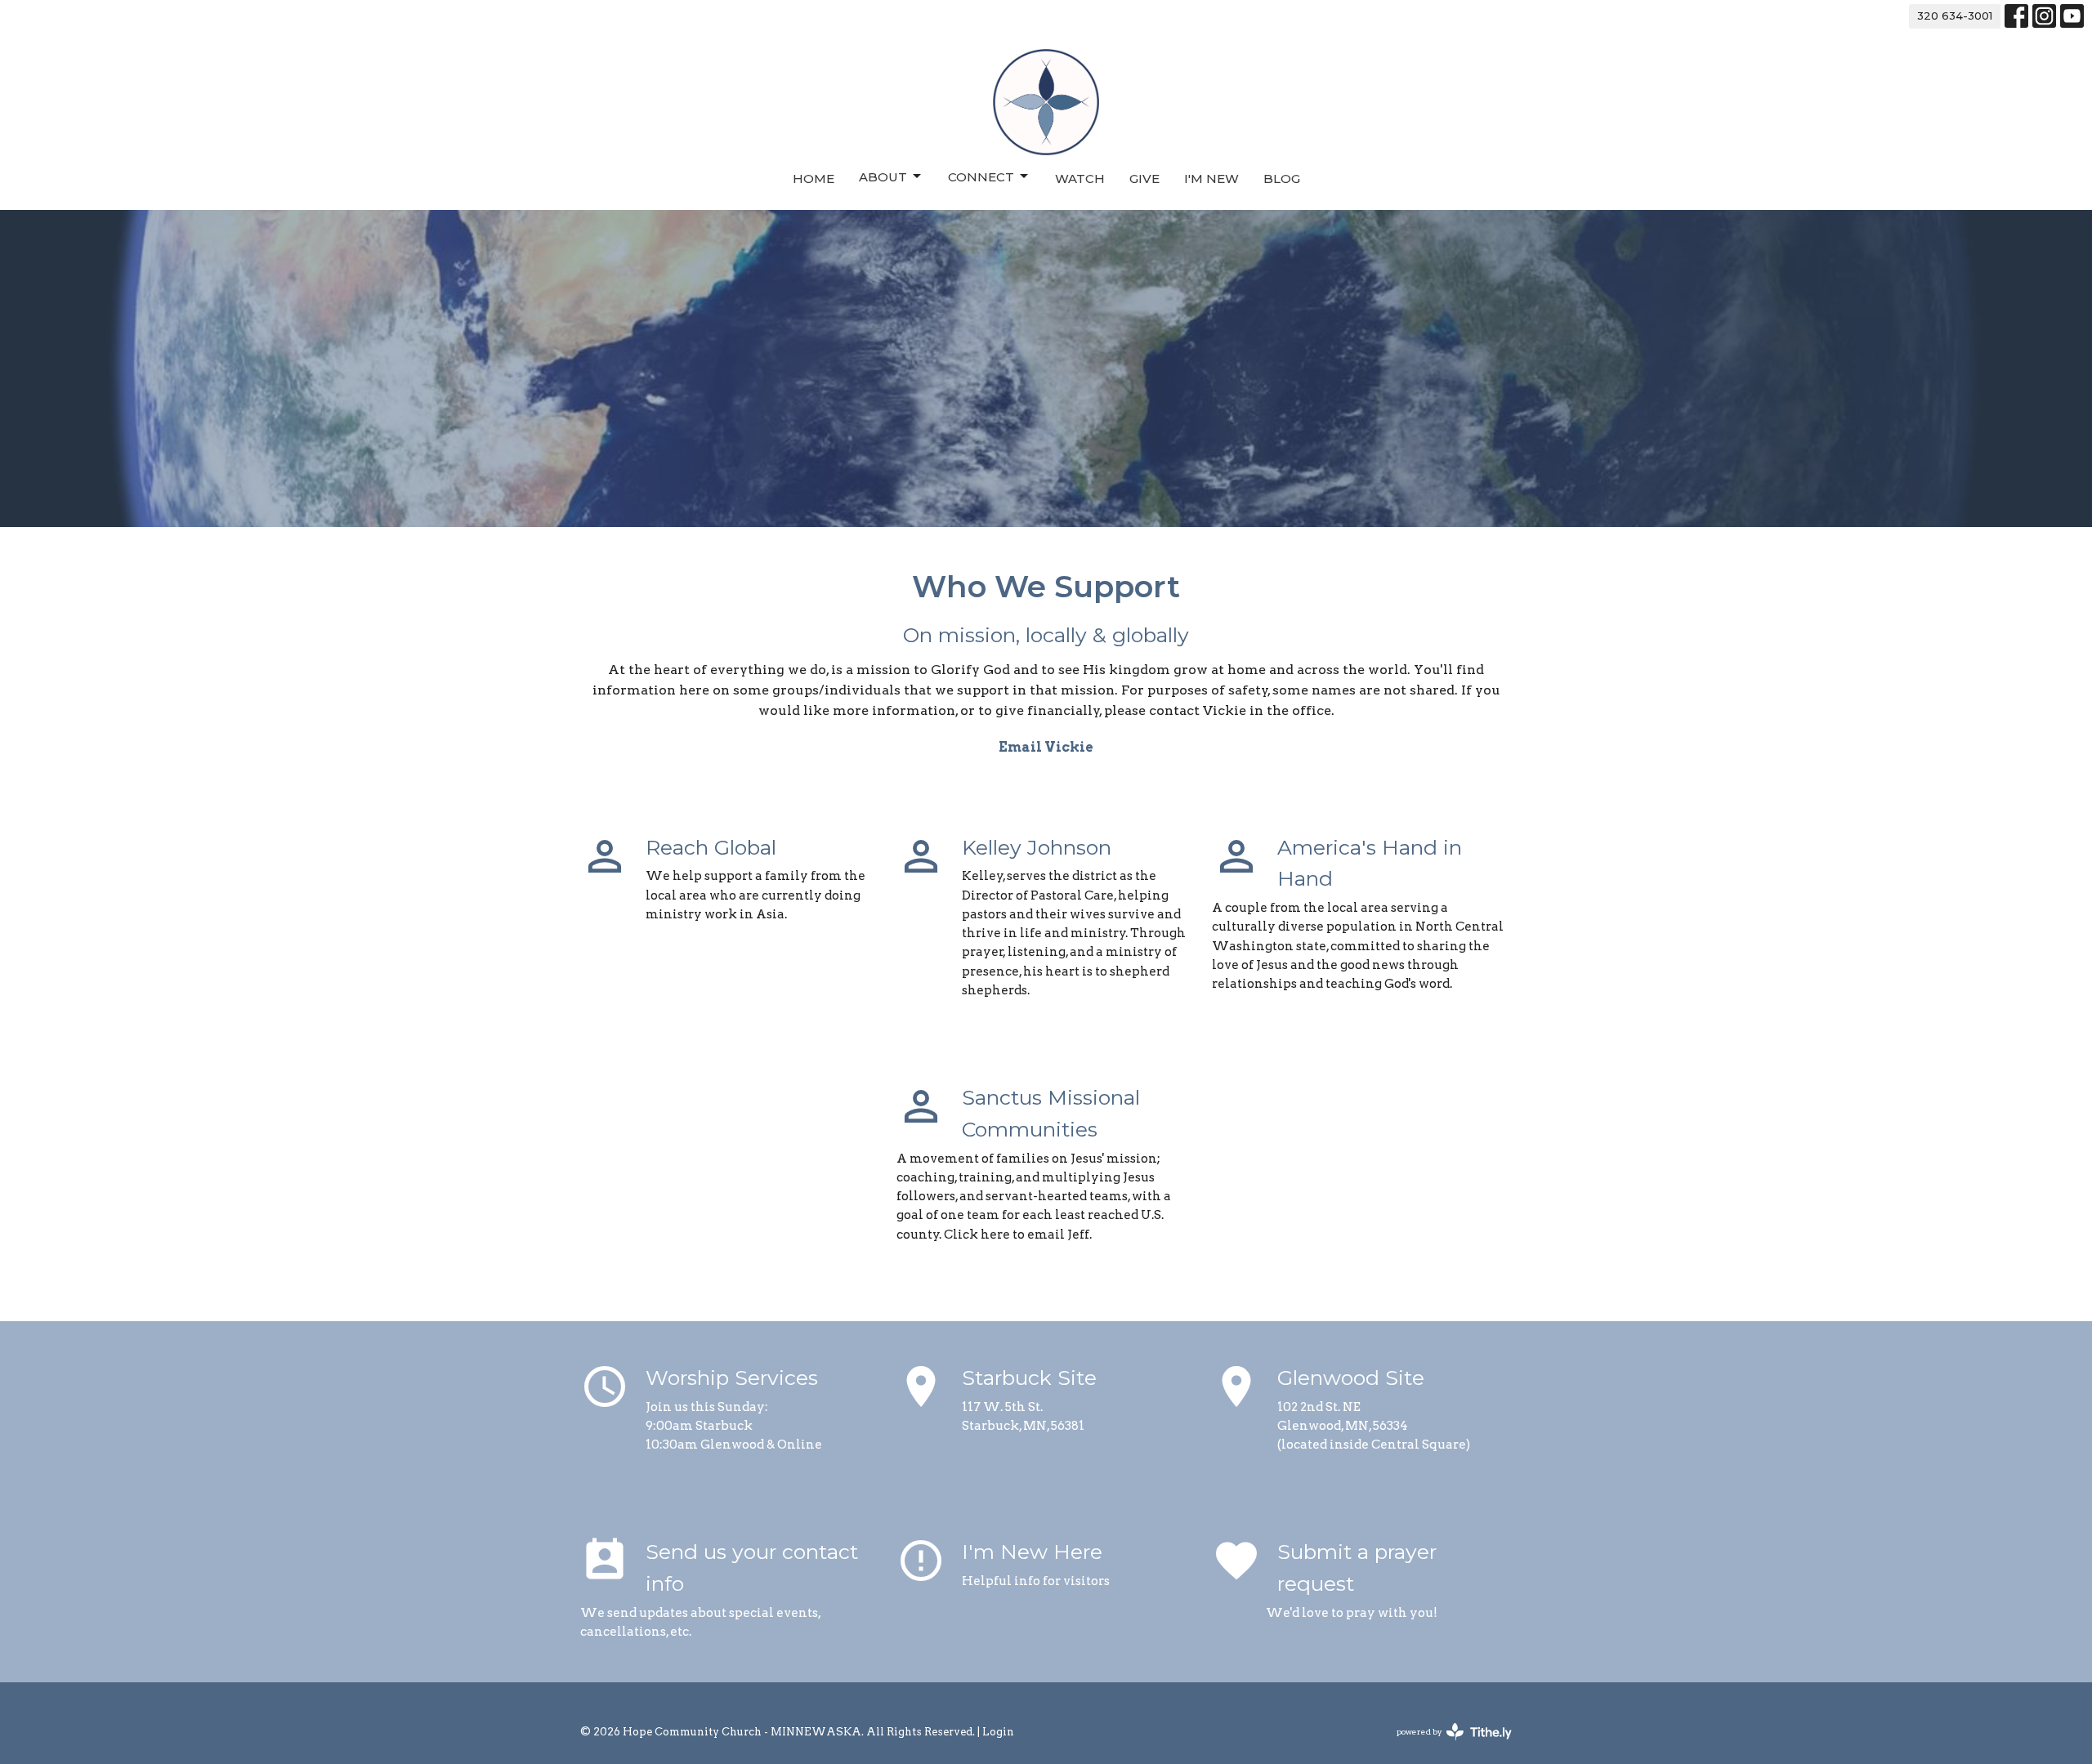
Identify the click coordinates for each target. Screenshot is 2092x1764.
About (883, 177)
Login (998, 1732)
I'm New (1211, 179)
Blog (1282, 179)
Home (814, 179)
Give (1144, 179)
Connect (981, 177)
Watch (1080, 179)
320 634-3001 (1955, 16)
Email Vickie (1046, 747)
